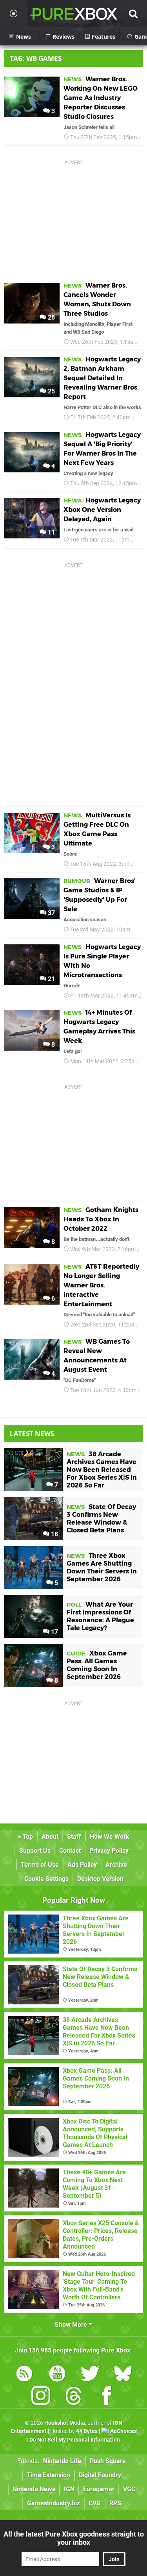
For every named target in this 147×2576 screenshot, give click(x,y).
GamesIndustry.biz (54, 2503)
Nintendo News (34, 2489)
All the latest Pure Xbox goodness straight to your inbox (74, 2538)
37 (51, 913)
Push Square (108, 2461)
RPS (115, 2503)
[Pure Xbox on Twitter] (90, 2375)
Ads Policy (82, 1865)
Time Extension (48, 2475)
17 (54, 1632)
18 (54, 1534)
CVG (95, 2503)
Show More (72, 2325)
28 (51, 317)
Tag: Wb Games (36, 58)
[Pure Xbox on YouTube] (57, 2375)
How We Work (110, 1837)
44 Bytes (87, 2431)
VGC (129, 2489)
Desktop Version (100, 1879)
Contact (70, 1851)
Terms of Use (40, 1865)
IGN (69, 2489)
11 (51, 532)
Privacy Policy (109, 1851)
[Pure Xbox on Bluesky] (123, 2375)
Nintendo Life (62, 2461)
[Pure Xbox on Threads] (74, 2397)
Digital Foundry (100, 2475)
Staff (74, 1837)
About (50, 1837)
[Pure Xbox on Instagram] (41, 2397)
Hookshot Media (65, 2423)
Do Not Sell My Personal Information (75, 2440)
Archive (116, 1865)
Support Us (35, 1851)
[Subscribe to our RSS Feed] (24, 2375)
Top (27, 1837)
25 (51, 391)
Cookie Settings (46, 1879)
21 (51, 979)
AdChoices (123, 2431)
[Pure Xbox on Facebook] (107, 2397)
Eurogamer (99, 2489)
